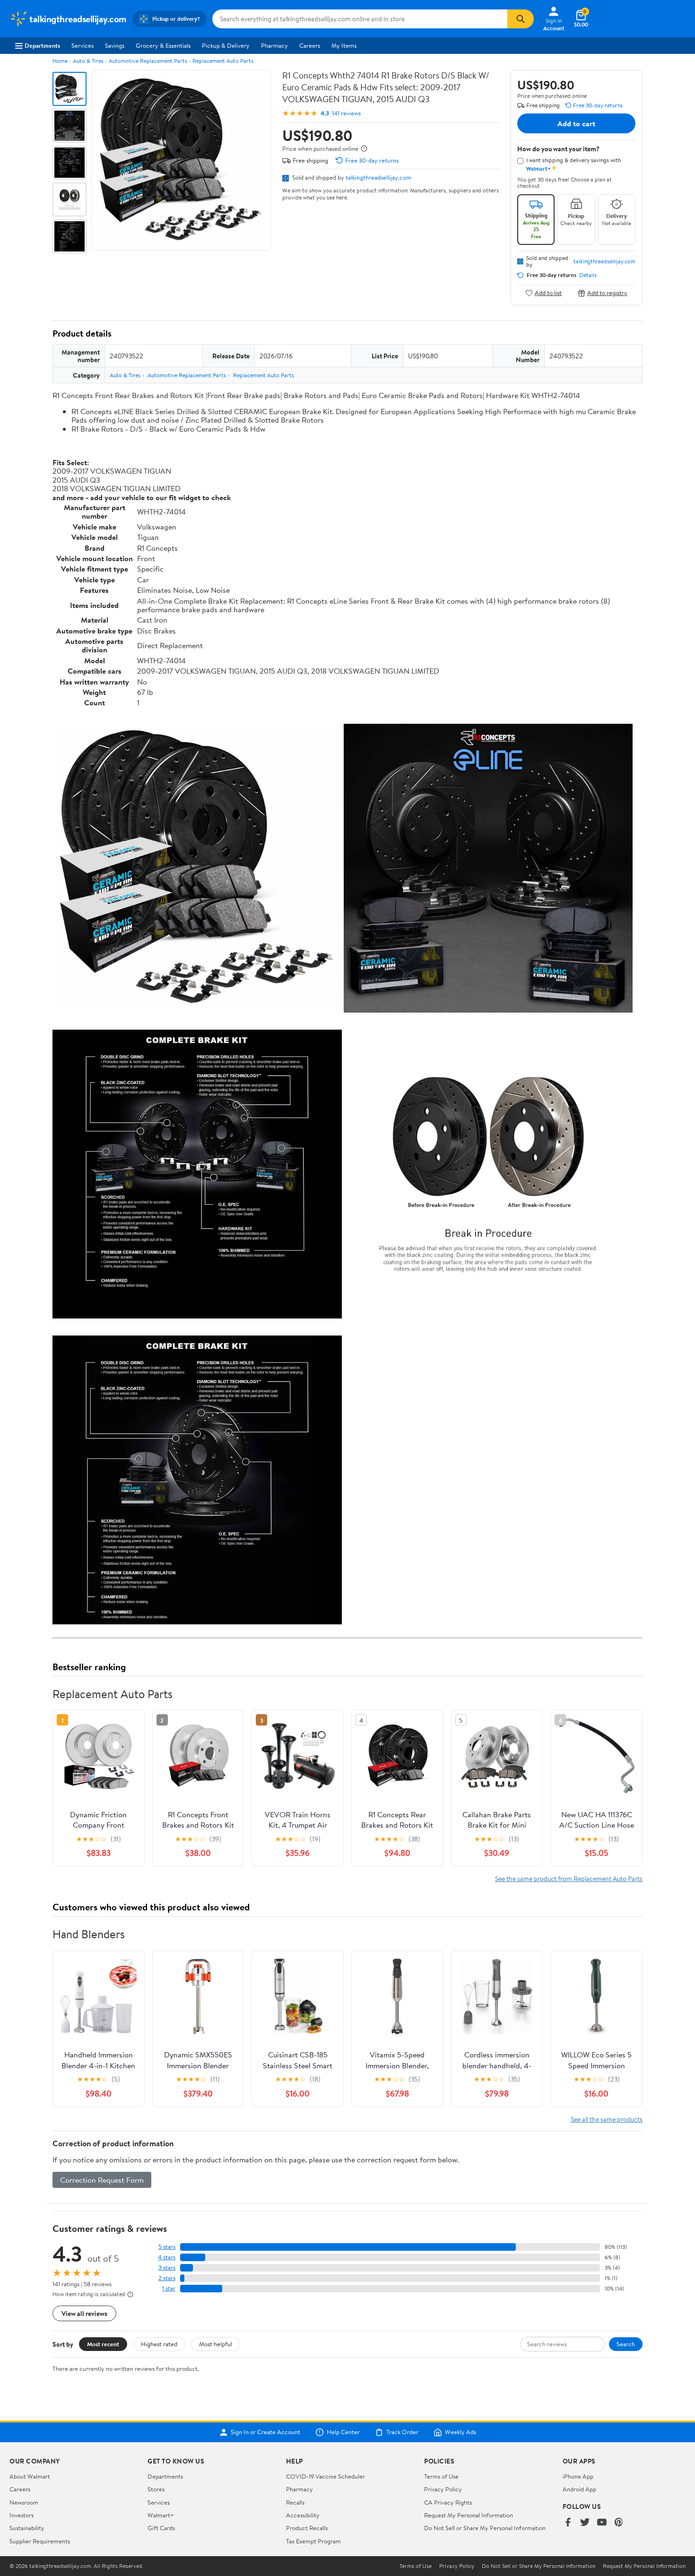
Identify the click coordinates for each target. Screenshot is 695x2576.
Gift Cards (161, 2528)
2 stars (167, 2278)
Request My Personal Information (469, 2515)
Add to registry (607, 293)
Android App (579, 2489)
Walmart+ (161, 2515)
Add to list (548, 293)
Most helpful (216, 2344)
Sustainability (27, 2528)
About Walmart (30, 2476)
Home (60, 61)
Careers (310, 45)
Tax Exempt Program (313, 2541)
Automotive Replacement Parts (148, 61)
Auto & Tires (88, 61)
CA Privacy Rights (448, 2502)
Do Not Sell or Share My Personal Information (485, 2528)
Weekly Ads (460, 2432)
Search (626, 2344)
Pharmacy (274, 45)
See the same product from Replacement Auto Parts (569, 1878)
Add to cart (576, 123)
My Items (344, 45)
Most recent (103, 2344)
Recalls (295, 2502)
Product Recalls (307, 2528)
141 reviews (346, 113)
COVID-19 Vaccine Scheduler (326, 2476)
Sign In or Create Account (265, 2432)
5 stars (167, 2247)
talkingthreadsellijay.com (378, 177)
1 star (169, 2288)
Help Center (343, 2432)
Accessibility (303, 2515)
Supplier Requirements (40, 2541)
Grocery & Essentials (163, 45)
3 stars (167, 2268)
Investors (22, 2515)
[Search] (521, 19)
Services (83, 45)
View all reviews (84, 2313)
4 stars (167, 2257)
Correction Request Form (102, 2180)
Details (588, 275)
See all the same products (607, 2119)
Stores (156, 2489)
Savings (115, 45)
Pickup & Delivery (226, 45)
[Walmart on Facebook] (568, 2523)
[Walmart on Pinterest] (619, 2523)
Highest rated (159, 2344)
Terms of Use (441, 2476)
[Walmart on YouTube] (602, 2523)
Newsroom (24, 2502)
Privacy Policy (443, 2489)
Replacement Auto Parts (223, 61)
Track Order (402, 2432)
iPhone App (578, 2476)
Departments (42, 45)
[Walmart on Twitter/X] (585, 2523)
